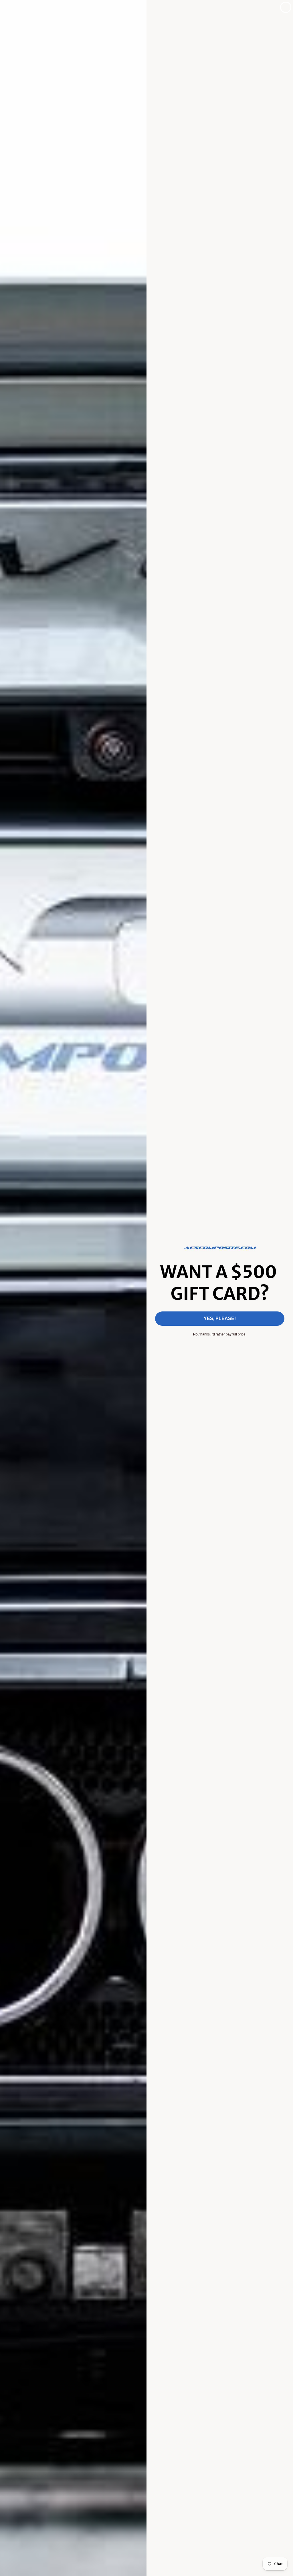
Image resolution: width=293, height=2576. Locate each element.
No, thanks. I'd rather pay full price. (220, 1334)
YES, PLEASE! (220, 1318)
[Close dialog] (286, 7)
